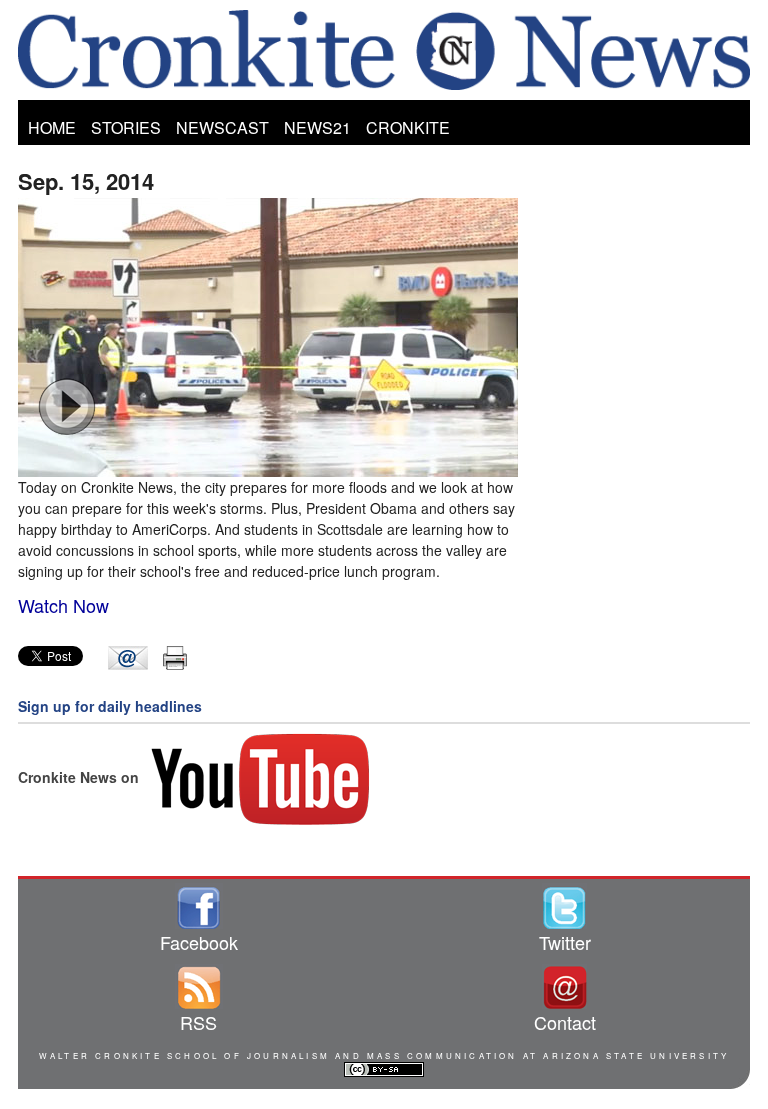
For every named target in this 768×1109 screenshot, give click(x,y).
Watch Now (63, 605)
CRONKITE (408, 127)
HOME (52, 127)
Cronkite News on (80, 777)
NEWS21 (317, 127)
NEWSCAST (222, 127)
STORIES (126, 127)
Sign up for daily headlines (110, 706)
